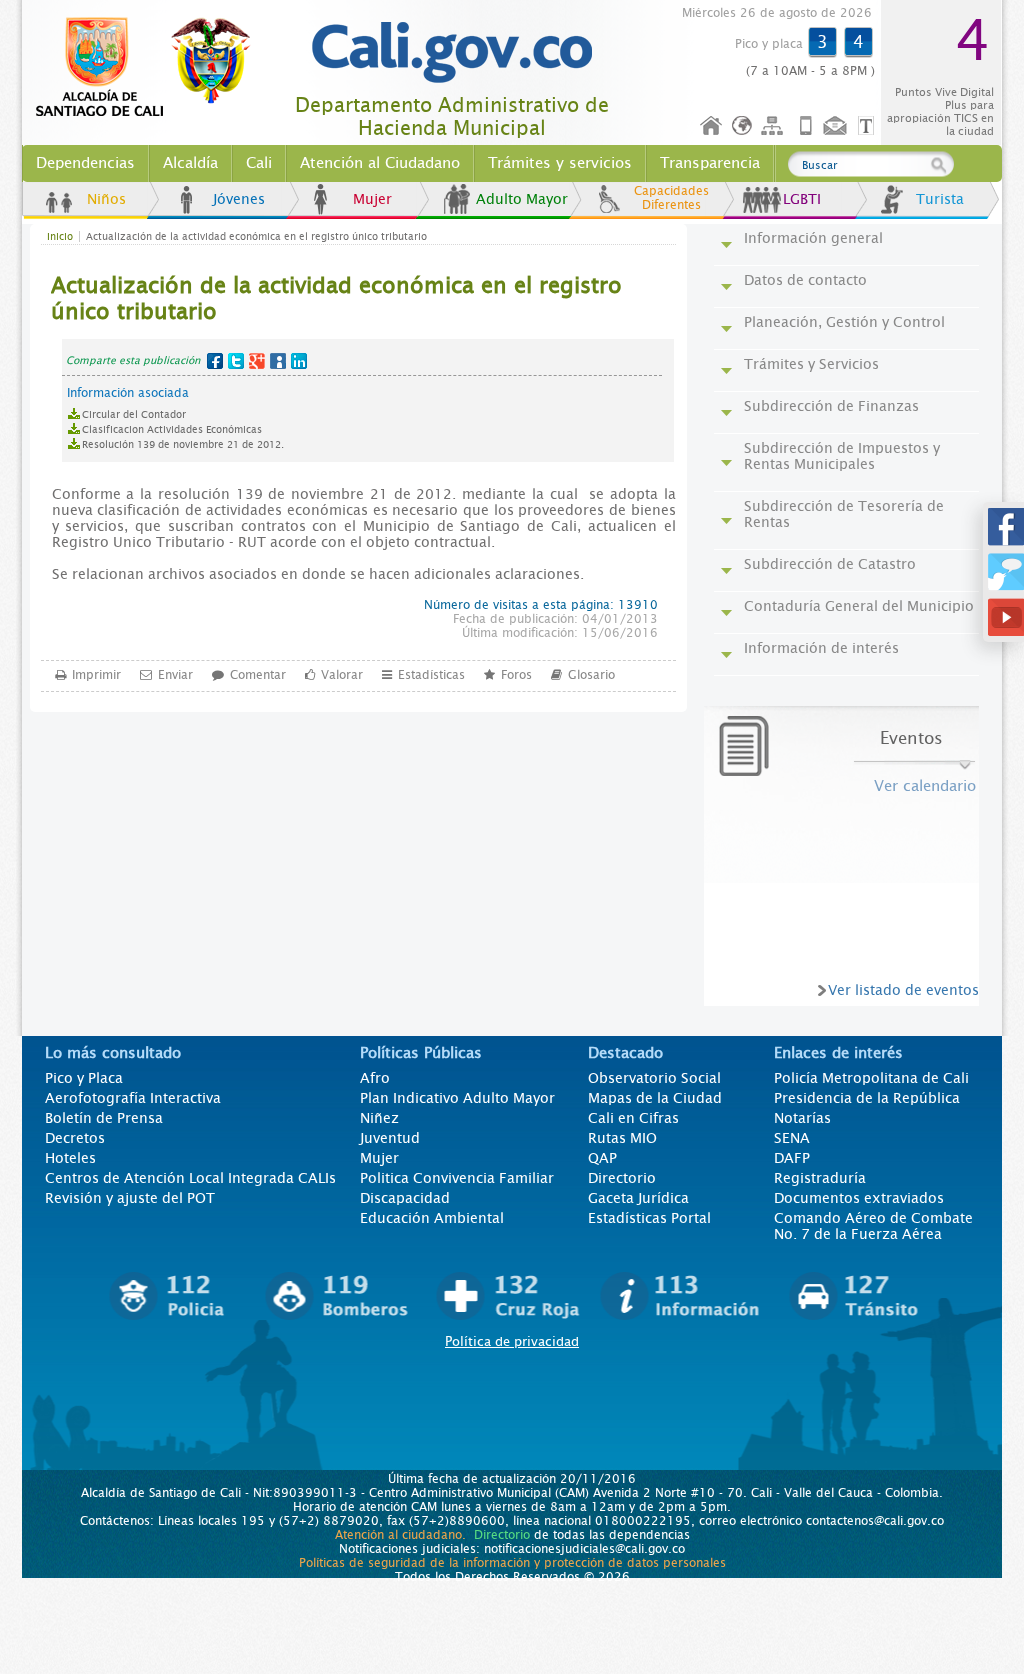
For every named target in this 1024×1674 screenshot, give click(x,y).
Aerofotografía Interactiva (133, 1098)
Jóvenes (239, 199)
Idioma (743, 126)
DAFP (792, 1158)
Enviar (175, 675)
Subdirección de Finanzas (831, 406)
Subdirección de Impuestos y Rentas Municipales (842, 456)
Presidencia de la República (867, 1098)
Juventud (390, 1138)
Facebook (215, 361)
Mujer (372, 199)
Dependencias (85, 163)
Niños (106, 199)
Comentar (258, 675)
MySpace (278, 361)
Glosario (591, 675)
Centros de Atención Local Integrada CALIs (190, 1178)
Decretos (75, 1138)
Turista (940, 199)
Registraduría (820, 1178)
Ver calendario (925, 786)
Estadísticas (431, 675)
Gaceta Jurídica (638, 1198)
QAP (602, 1158)
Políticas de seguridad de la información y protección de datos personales (512, 1563)
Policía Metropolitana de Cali (871, 1078)
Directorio (622, 1178)
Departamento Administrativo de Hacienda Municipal (452, 117)
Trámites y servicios (560, 163)
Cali (259, 163)
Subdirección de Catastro (830, 564)
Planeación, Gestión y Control (844, 322)
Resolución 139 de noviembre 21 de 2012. (183, 444)
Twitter (236, 361)
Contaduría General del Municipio (859, 606)
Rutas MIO (622, 1138)
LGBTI (802, 199)
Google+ (257, 361)
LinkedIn (299, 361)
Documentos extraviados (859, 1198)
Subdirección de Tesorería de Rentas (844, 514)
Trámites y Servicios (811, 364)
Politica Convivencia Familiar (457, 1178)
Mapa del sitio (775, 126)
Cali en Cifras (633, 1118)
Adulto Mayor (522, 199)
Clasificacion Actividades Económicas (172, 429)
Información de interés (821, 648)
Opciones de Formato (869, 126)
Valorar (342, 675)
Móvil (806, 126)
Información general (813, 238)
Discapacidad (405, 1198)
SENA (792, 1138)
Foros (516, 675)
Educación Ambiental (432, 1218)
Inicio (712, 126)
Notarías (802, 1118)
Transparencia (710, 163)
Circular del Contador (134, 414)
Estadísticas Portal (649, 1218)
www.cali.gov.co (151, 68)
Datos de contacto (805, 280)
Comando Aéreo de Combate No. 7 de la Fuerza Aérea (873, 1226)
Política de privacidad (512, 1341)
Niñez (379, 1118)
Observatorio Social (654, 1078)
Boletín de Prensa (104, 1118)
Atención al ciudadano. (400, 1535)
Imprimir (96, 675)
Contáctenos (837, 126)
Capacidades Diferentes (671, 198)
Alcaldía (190, 163)
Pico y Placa (84, 1078)
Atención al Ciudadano (380, 163)
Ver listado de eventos (903, 990)
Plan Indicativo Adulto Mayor (457, 1098)
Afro (375, 1078)
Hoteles (70, 1158)
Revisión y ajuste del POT (130, 1198)
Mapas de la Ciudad (655, 1098)
